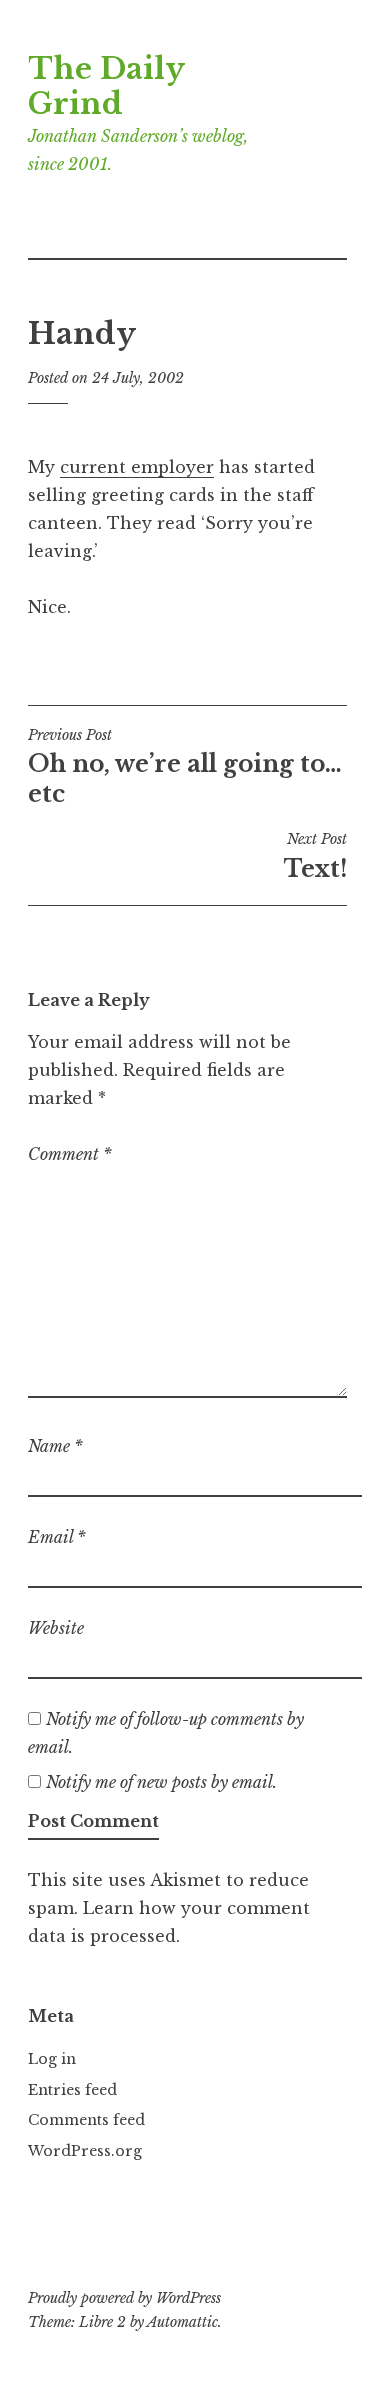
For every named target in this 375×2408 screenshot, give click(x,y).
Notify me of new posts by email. (161, 1782)
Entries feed (72, 2090)
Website (56, 1628)
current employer (137, 467)
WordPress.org (85, 2151)
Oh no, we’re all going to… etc (185, 767)
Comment (70, 1154)
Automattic (182, 2322)
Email (57, 1537)
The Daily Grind (106, 86)
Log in (52, 2059)
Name (55, 1446)
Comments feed (86, 2120)
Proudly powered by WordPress (124, 2298)
